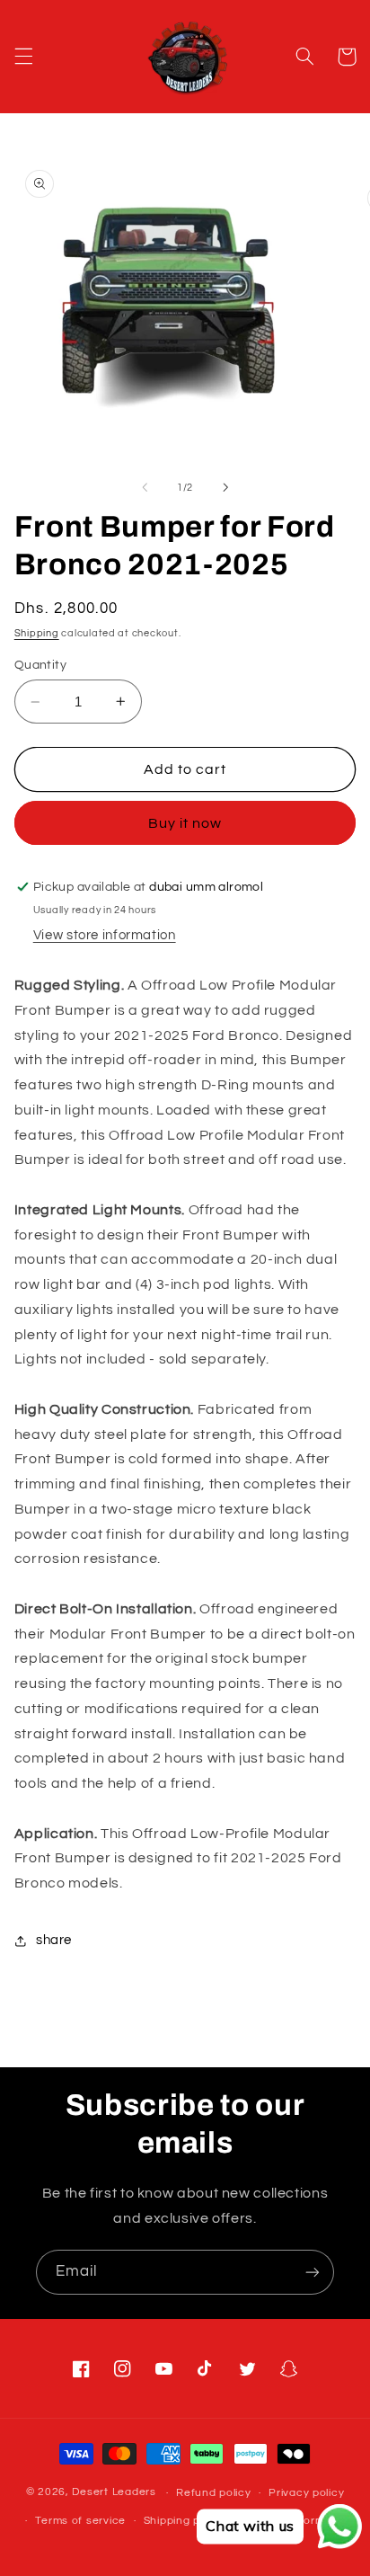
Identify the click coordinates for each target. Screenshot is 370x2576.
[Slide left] (145, 488)
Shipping (37, 633)
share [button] (54, 1940)
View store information (105, 935)
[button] (23, 57)
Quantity (40, 665)
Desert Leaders (114, 2493)
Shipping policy (185, 2521)
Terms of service (80, 2521)
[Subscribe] (313, 2272)
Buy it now (185, 823)
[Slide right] (225, 488)
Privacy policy (306, 2493)
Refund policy (214, 2493)
